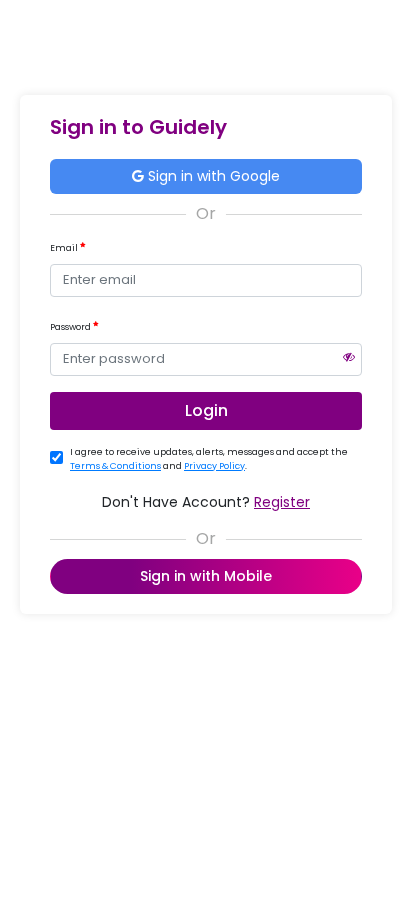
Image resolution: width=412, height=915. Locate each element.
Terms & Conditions (115, 466)
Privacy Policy (214, 466)
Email (65, 248)
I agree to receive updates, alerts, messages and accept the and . (209, 459)
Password (71, 327)
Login (206, 410)
